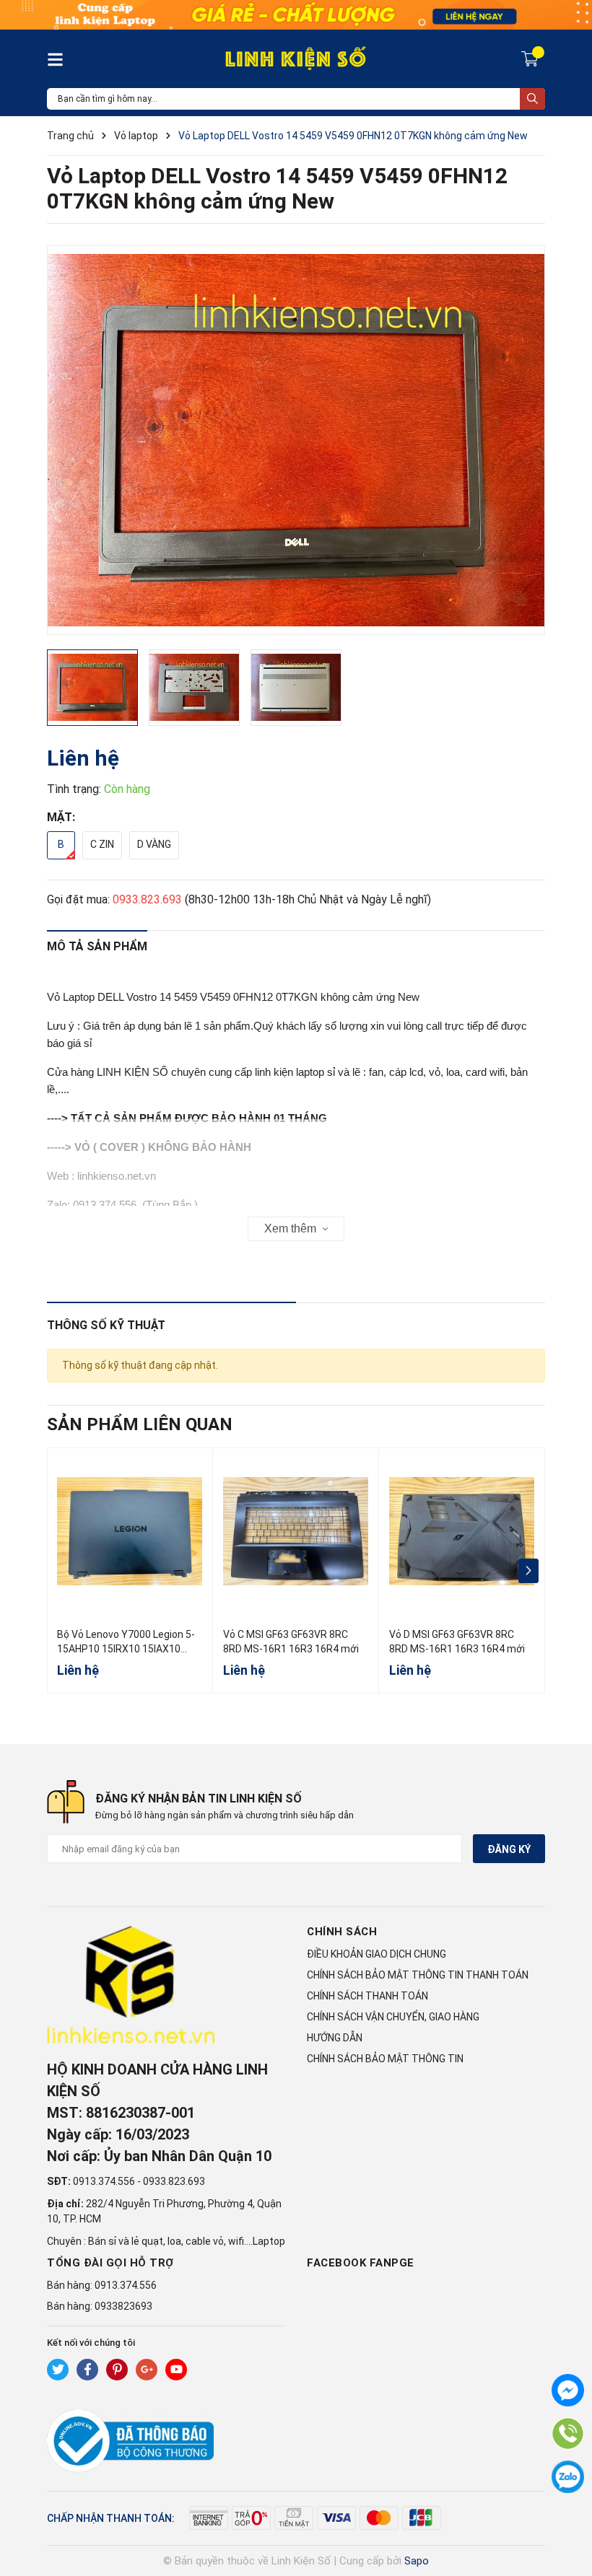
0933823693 (123, 2306)
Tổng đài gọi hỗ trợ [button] (110, 2263)
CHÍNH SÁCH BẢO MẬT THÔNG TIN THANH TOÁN (418, 1975)
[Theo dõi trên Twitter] (58, 2370)
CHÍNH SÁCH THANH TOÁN (367, 1996)
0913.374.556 (104, 2181)
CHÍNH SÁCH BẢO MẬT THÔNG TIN (385, 2059)
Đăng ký (509, 1849)
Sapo (417, 2561)
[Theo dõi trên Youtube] (176, 2370)
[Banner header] (296, 14)
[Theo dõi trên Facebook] (87, 2370)
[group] (296, 440)
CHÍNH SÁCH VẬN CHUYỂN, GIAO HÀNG (393, 2017)
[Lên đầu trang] (567, 2507)
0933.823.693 (147, 899)
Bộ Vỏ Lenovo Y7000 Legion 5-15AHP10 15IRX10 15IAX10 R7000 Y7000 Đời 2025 (126, 1648)
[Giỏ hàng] (532, 58)
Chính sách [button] (342, 1932)
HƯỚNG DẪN (335, 2038)
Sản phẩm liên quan (140, 1424)
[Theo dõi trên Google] (147, 2370)
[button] (528, 1571)
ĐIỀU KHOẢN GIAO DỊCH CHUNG (376, 1954)
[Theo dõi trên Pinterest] (117, 2370)
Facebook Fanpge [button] (361, 2263)
